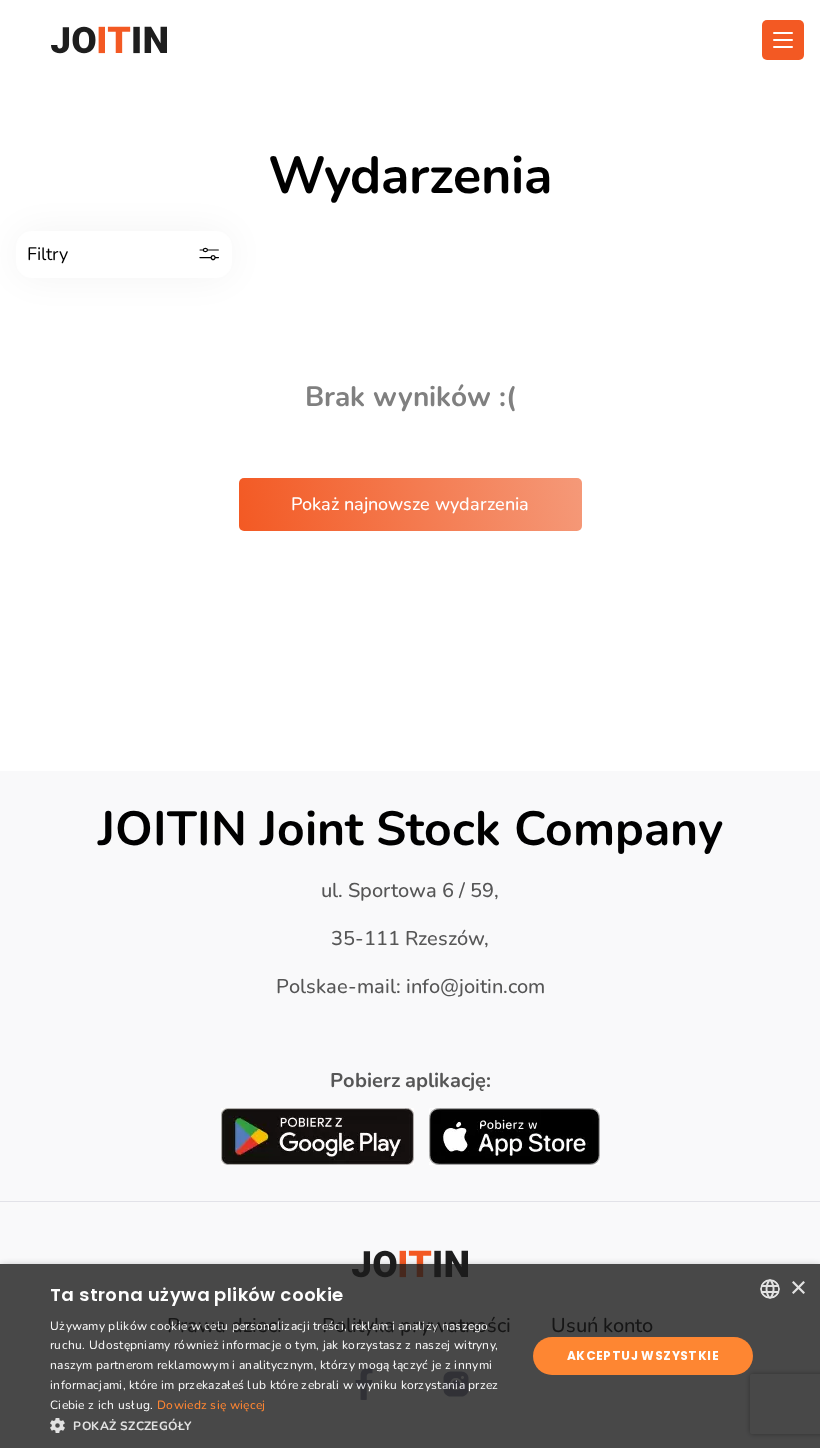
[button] (281, 1424)
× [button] (797, 1288)
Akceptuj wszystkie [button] (643, 1355)
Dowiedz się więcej (211, 1405)
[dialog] (410, 1356)
